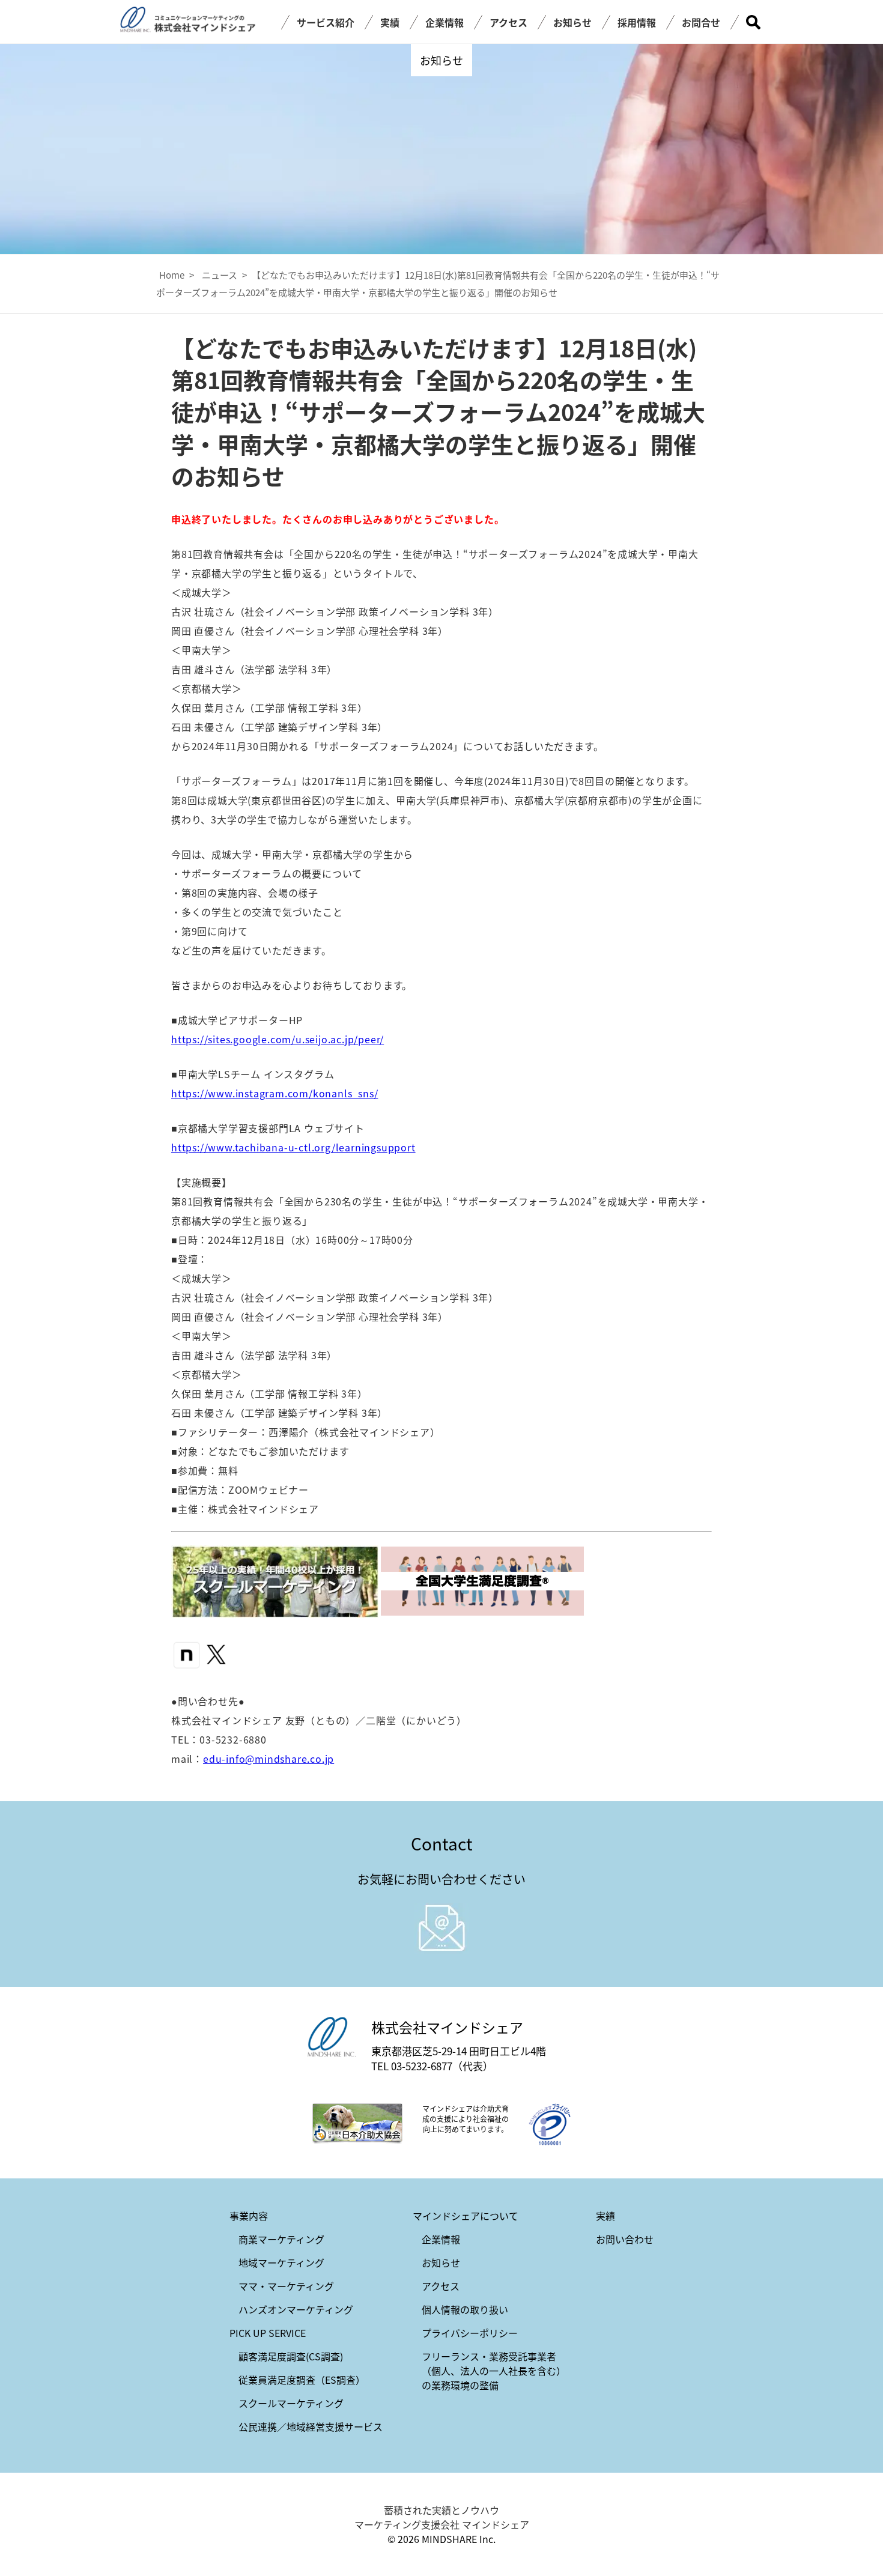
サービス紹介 (326, 22)
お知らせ (572, 22)
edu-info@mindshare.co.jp (269, 1759)
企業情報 (445, 22)
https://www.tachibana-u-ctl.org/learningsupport (293, 1147)
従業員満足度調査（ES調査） (302, 2380)
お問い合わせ (625, 2239)
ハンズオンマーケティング (296, 2309)
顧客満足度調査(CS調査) (291, 2356)
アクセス (508, 22)
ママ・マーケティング (286, 2286)
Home (172, 275)
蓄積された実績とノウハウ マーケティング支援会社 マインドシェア (442, 2517)
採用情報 (637, 22)
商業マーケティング (281, 2239)
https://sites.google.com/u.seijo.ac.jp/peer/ (278, 1039)
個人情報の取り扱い (465, 2309)
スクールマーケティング (291, 2403)
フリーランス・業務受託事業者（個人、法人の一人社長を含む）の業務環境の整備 (494, 2371)
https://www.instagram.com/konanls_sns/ (275, 1093)
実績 (390, 22)
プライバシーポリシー (470, 2333)
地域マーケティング (281, 2262)
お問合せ (701, 22)
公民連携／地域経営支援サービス (311, 2426)
